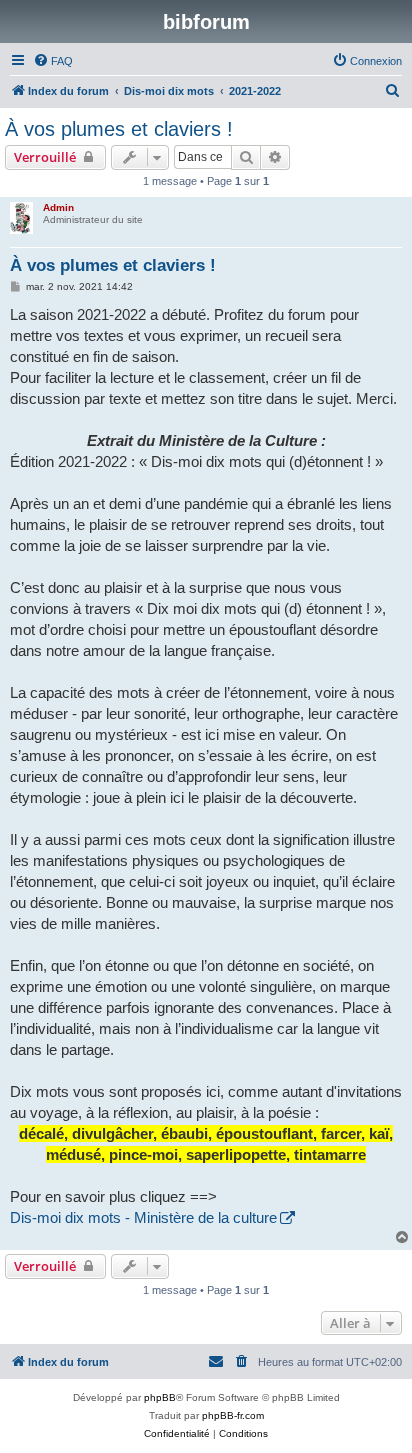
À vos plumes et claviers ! (119, 129)
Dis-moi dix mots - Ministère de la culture (143, 1217)
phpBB (160, 1397)
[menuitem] (53, 61)
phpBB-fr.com (233, 1415)
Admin (58, 207)
